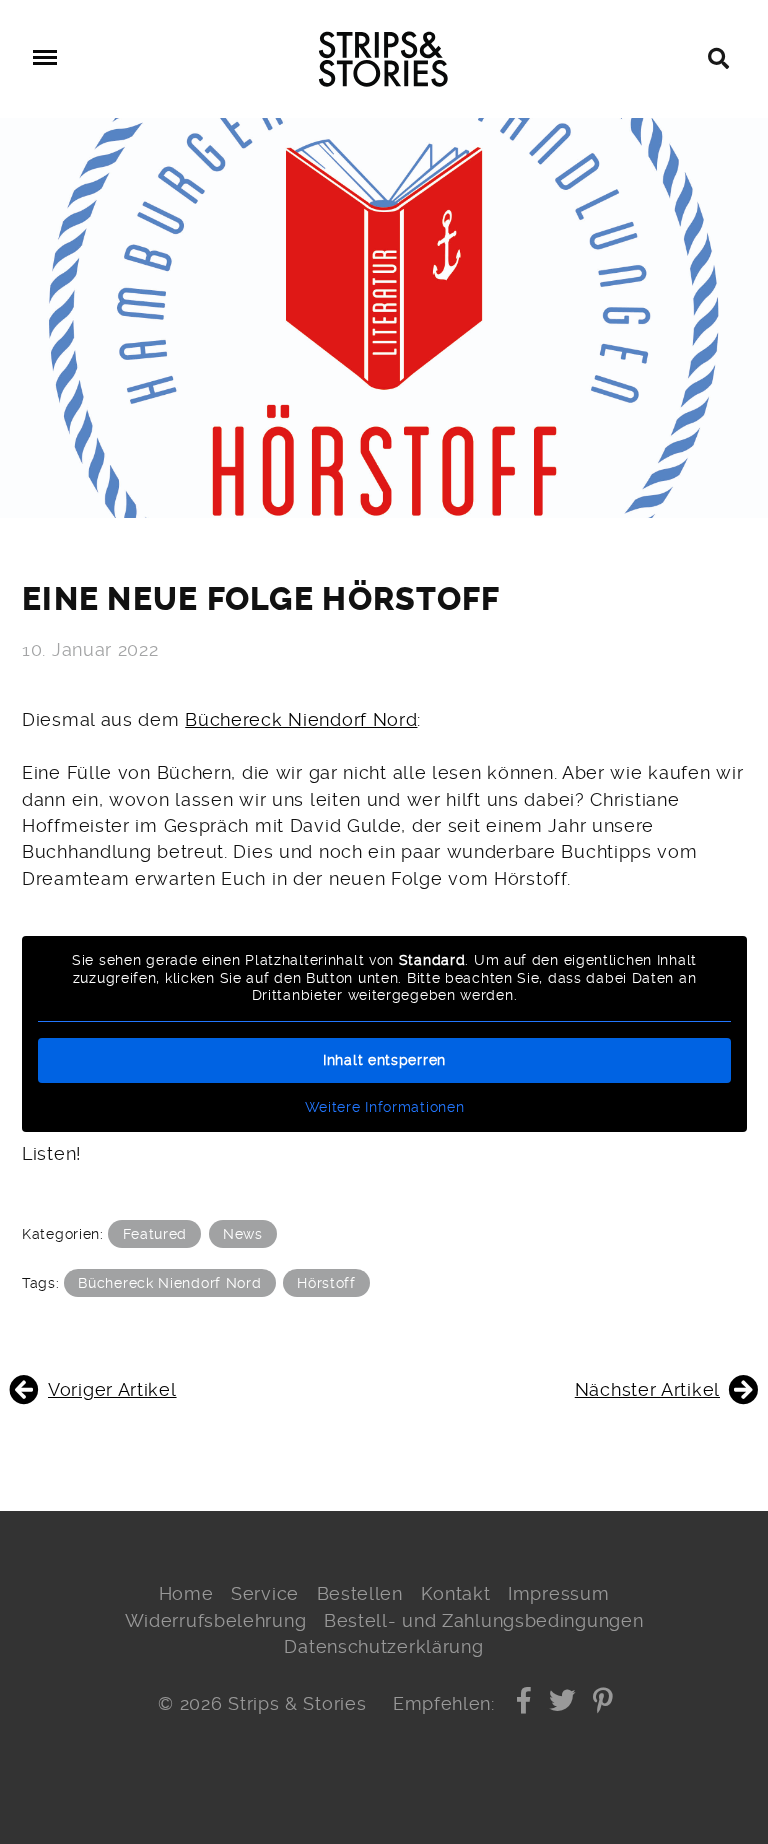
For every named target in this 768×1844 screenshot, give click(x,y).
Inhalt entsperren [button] (384, 1060)
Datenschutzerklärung (383, 1647)
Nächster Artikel (647, 1390)
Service (265, 1594)
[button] (524, 1704)
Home (186, 1594)
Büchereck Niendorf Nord (301, 720)
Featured (155, 1234)
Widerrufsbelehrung (216, 1621)
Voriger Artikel (112, 1390)
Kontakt (456, 1594)
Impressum (558, 1594)
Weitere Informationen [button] (385, 1107)
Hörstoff (326, 1283)
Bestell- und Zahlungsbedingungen (484, 1621)
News (243, 1234)
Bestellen (360, 1594)
